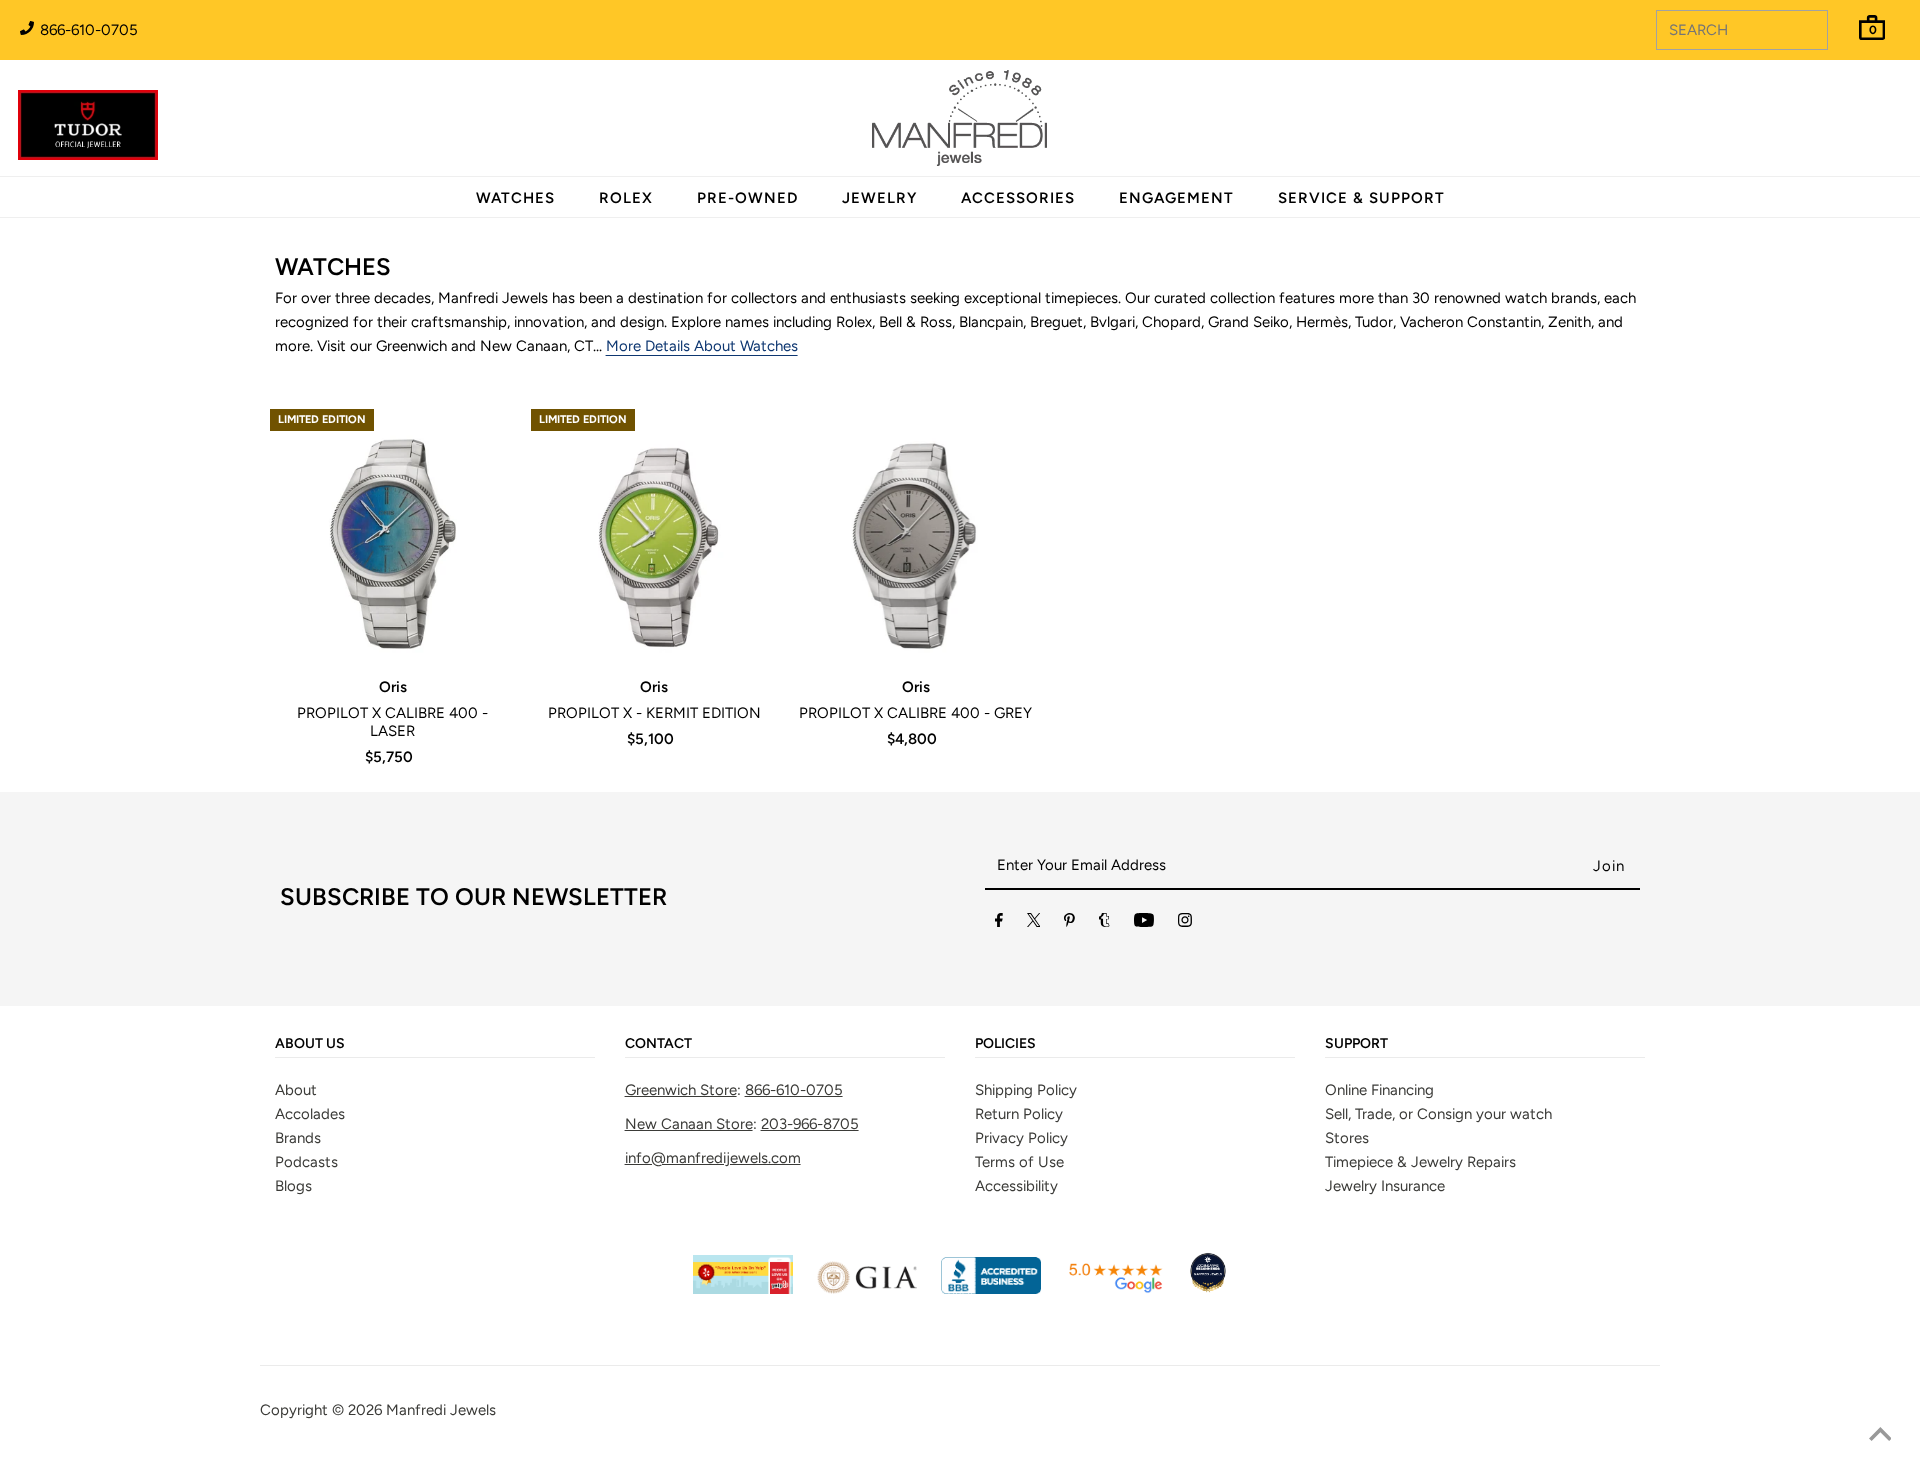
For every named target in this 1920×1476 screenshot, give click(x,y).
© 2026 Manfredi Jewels (414, 1410)
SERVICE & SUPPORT (1361, 198)
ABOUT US (310, 1044)
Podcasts (306, 1162)
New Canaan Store (689, 1124)
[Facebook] (999, 924)
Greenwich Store (681, 1090)
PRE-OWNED (747, 198)
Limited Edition (322, 419)
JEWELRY (879, 198)
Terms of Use (1019, 1162)
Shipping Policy (1026, 1090)
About (296, 1090)
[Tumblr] (1104, 924)
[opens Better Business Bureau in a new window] (991, 1289)
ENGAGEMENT (1176, 198)
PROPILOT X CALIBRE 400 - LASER (392, 722)
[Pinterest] (1069, 924)
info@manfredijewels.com (713, 1158)
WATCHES (515, 198)
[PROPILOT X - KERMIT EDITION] (654, 533)
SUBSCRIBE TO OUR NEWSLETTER (473, 896)
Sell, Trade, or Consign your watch (1438, 1114)
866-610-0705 (87, 30)
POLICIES (1005, 1044)
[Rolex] (1823, 130)
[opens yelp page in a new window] (743, 1289)
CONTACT (658, 1044)
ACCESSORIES (1018, 198)
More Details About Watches (702, 346)
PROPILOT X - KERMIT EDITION (654, 713)
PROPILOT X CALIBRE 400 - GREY (915, 713)
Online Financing (1379, 1090)
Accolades (310, 1114)
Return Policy (1019, 1114)
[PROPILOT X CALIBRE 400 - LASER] (393, 533)
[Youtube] (1144, 924)
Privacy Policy (1021, 1138)
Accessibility (1016, 1186)
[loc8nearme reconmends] (1208, 1289)
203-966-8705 (810, 1124)
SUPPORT (1356, 1044)
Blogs (293, 1186)
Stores (1347, 1138)
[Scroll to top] (1880, 1436)
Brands (298, 1138)
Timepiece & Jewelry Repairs (1420, 1162)
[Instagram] (1185, 924)
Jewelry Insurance (1385, 1186)
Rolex (1823, 107)
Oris (393, 687)
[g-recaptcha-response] (960, 1461)
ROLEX (626, 198)
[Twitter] (1034, 924)
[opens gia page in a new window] (867, 1289)
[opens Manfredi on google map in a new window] (1115, 1289)
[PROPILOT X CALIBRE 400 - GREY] (915, 533)
